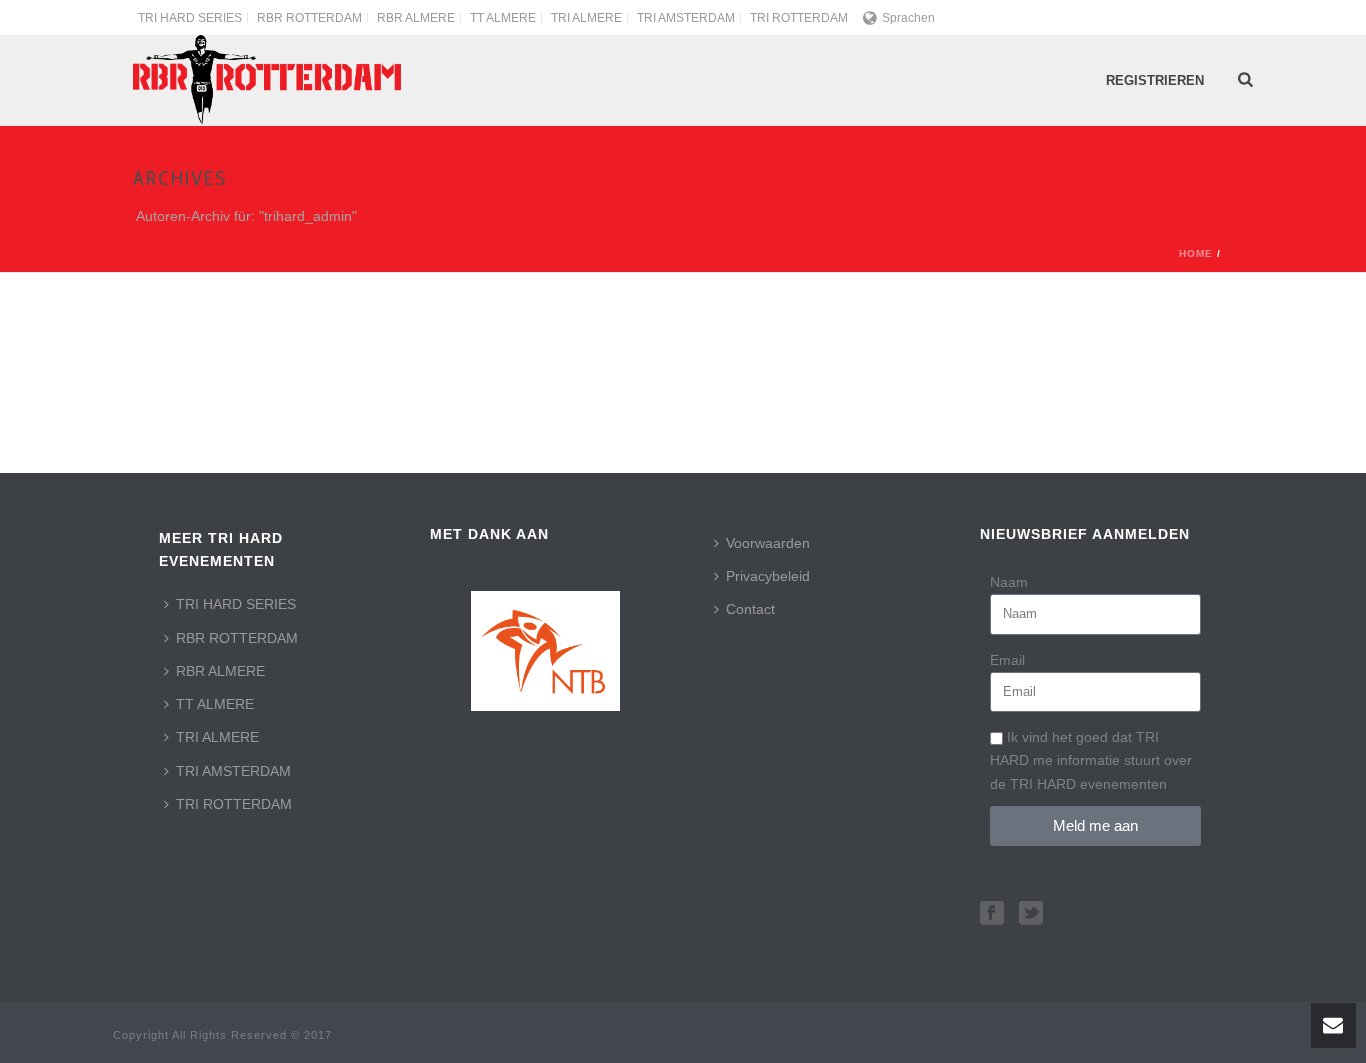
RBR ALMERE (220, 671)
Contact (750, 609)
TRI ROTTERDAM (234, 804)
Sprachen (908, 18)
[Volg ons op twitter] (1031, 914)
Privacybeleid (768, 576)
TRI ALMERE (217, 737)
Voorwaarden (768, 543)
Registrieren (1155, 80)
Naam (1009, 582)
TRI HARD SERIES (236, 604)
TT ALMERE (215, 704)
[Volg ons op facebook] (992, 914)
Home (1196, 253)
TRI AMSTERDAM (233, 771)
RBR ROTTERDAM (237, 638)
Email (1007, 660)
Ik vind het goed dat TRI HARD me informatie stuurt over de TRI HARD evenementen (1091, 760)
